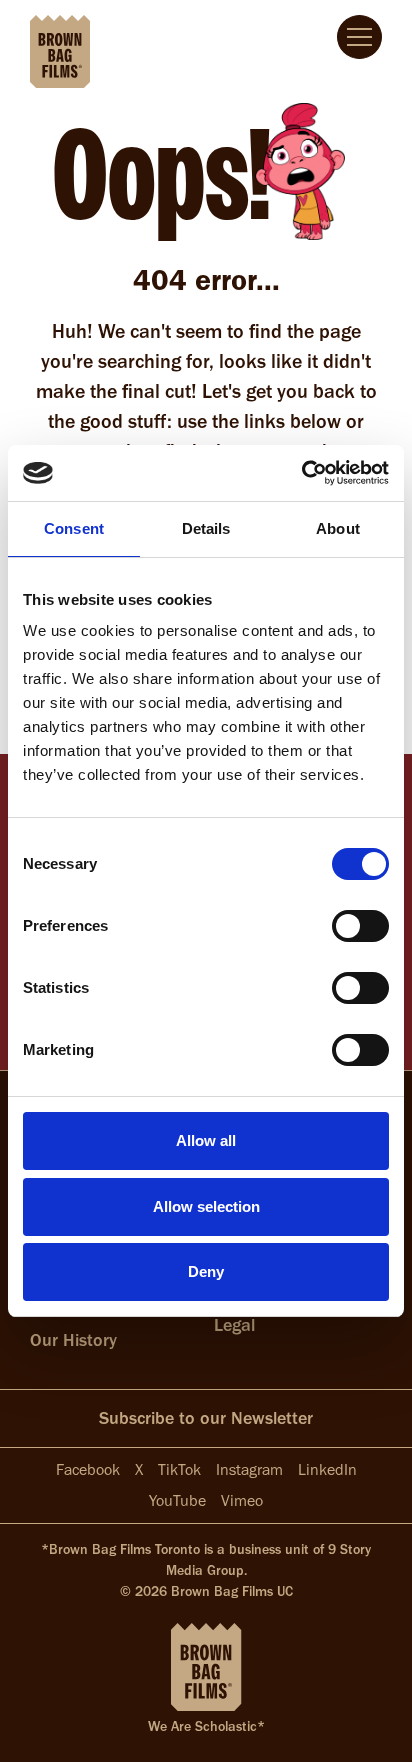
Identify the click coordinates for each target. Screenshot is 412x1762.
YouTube (177, 1500)
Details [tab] (206, 528)
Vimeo (242, 1500)
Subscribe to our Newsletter (206, 1418)
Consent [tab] (74, 528)
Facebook (88, 1469)
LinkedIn (327, 1469)
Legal (234, 1325)
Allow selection (206, 1206)
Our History (73, 1340)
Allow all (206, 1140)
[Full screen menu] (359, 37)
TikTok (179, 1469)
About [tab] (338, 528)
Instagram (249, 1469)
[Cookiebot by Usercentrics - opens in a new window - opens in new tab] (301, 473)
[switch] (360, 926)
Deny (206, 1271)
